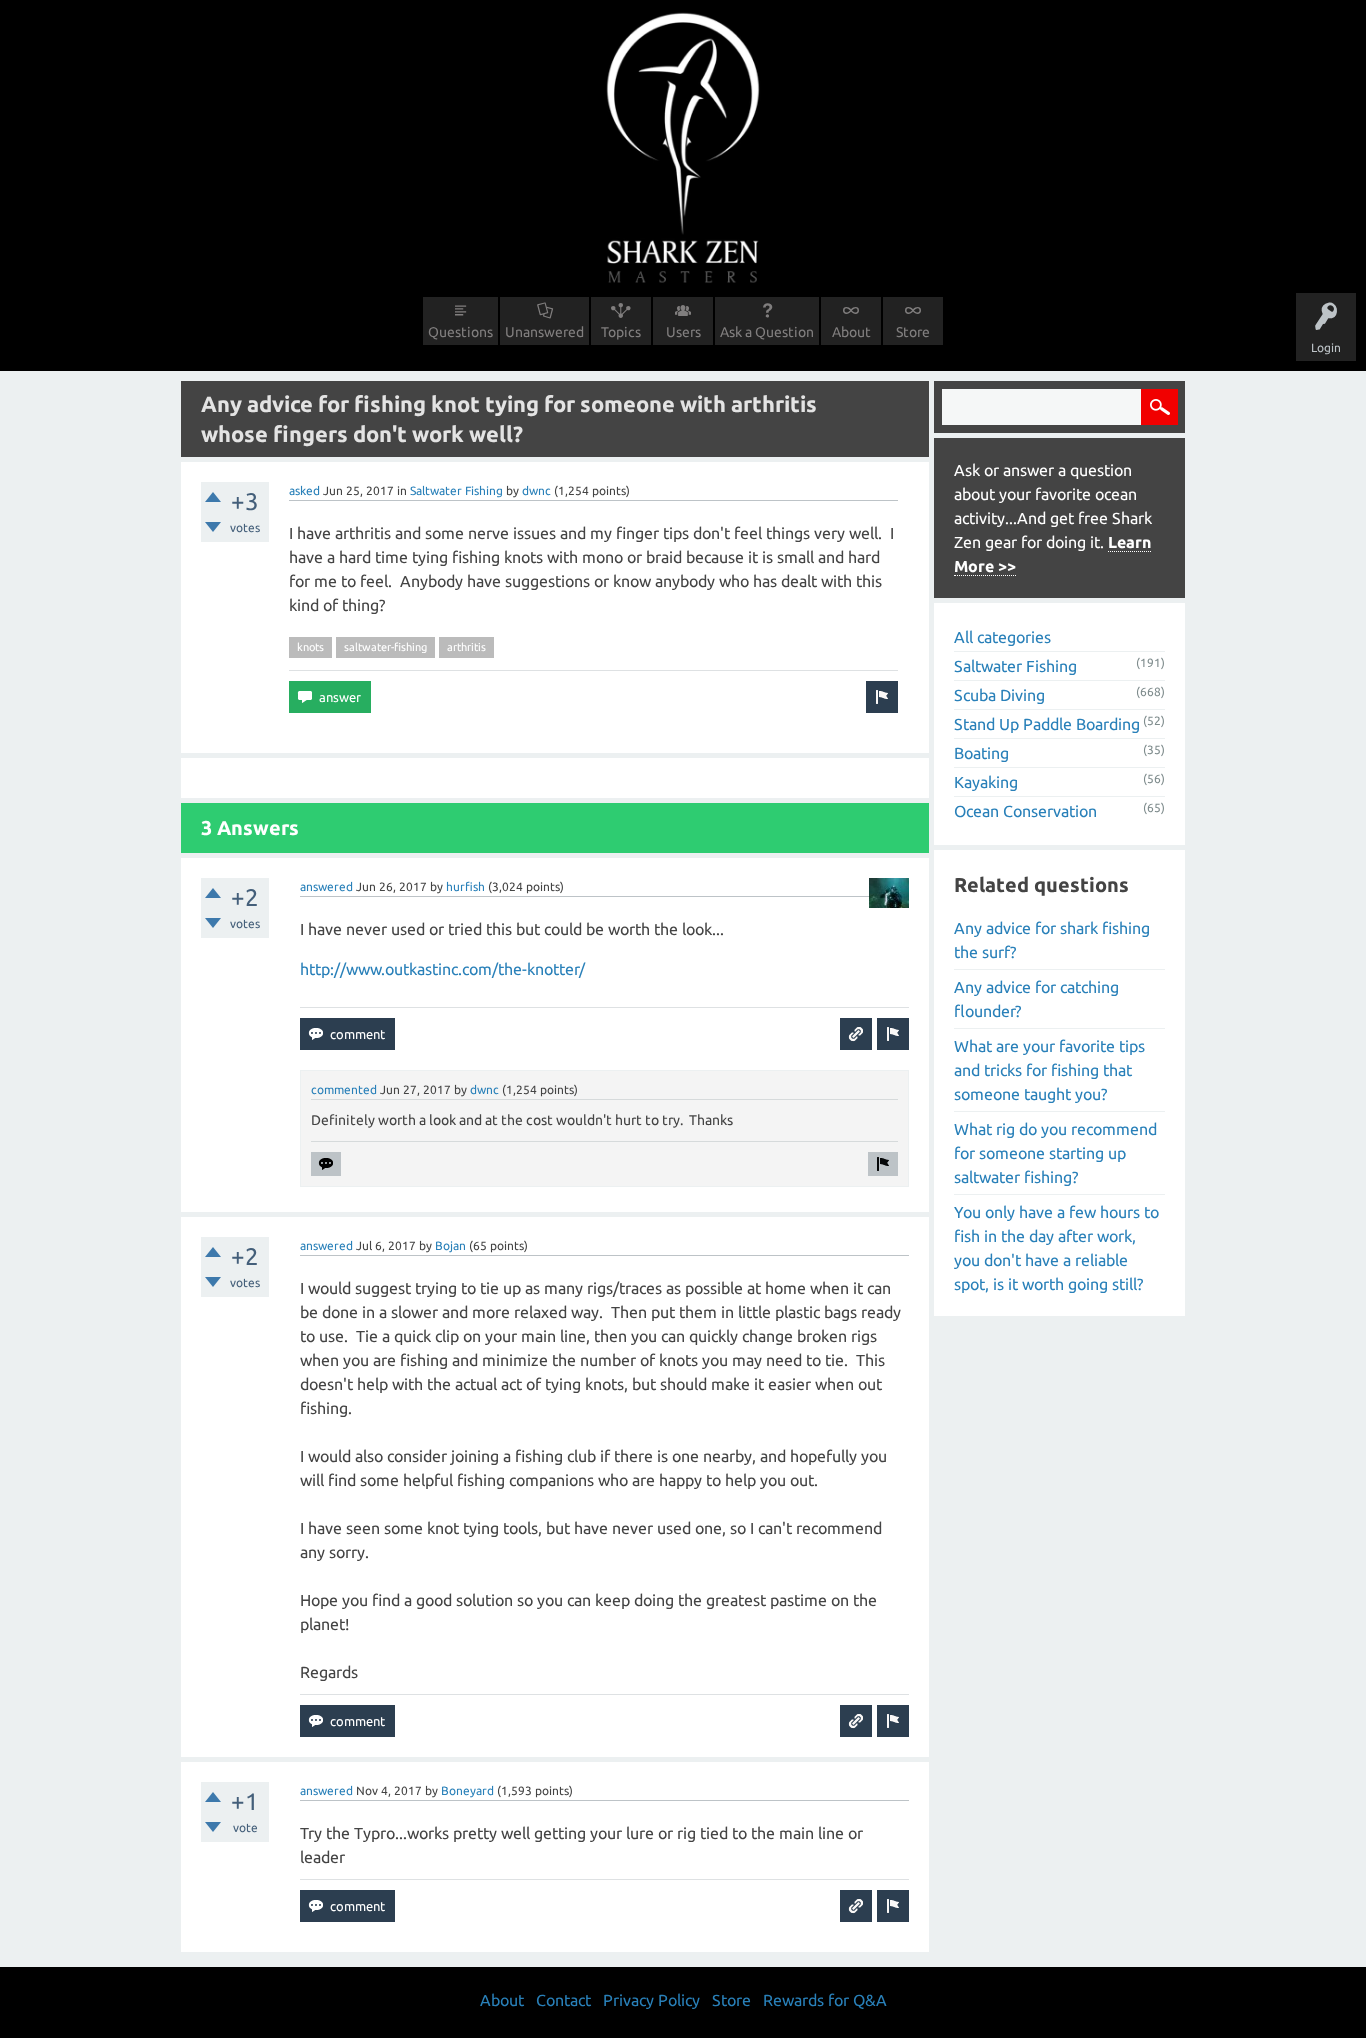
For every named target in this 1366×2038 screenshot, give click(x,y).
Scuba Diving (999, 695)
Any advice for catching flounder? (1036, 999)
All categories (1002, 637)
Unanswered (544, 332)
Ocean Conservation (1025, 811)
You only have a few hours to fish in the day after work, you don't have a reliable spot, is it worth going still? (1056, 1248)
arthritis (466, 647)
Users (683, 332)
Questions (460, 332)
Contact (563, 2000)
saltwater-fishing (385, 647)
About (851, 332)
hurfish (465, 886)
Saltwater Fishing (456, 490)
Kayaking (986, 782)
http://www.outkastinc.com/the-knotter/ (442, 969)
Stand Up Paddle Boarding (1047, 724)
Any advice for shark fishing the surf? (1052, 940)
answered (326, 886)
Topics (621, 332)
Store (913, 332)
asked (304, 490)
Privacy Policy (651, 2000)
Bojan (450, 1245)
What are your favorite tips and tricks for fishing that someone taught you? (1049, 1070)
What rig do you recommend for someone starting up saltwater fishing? (1055, 1153)
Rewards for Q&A (825, 2000)
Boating (981, 753)
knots (310, 647)
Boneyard (467, 1790)
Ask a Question (767, 332)
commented (344, 1089)
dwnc (536, 490)
